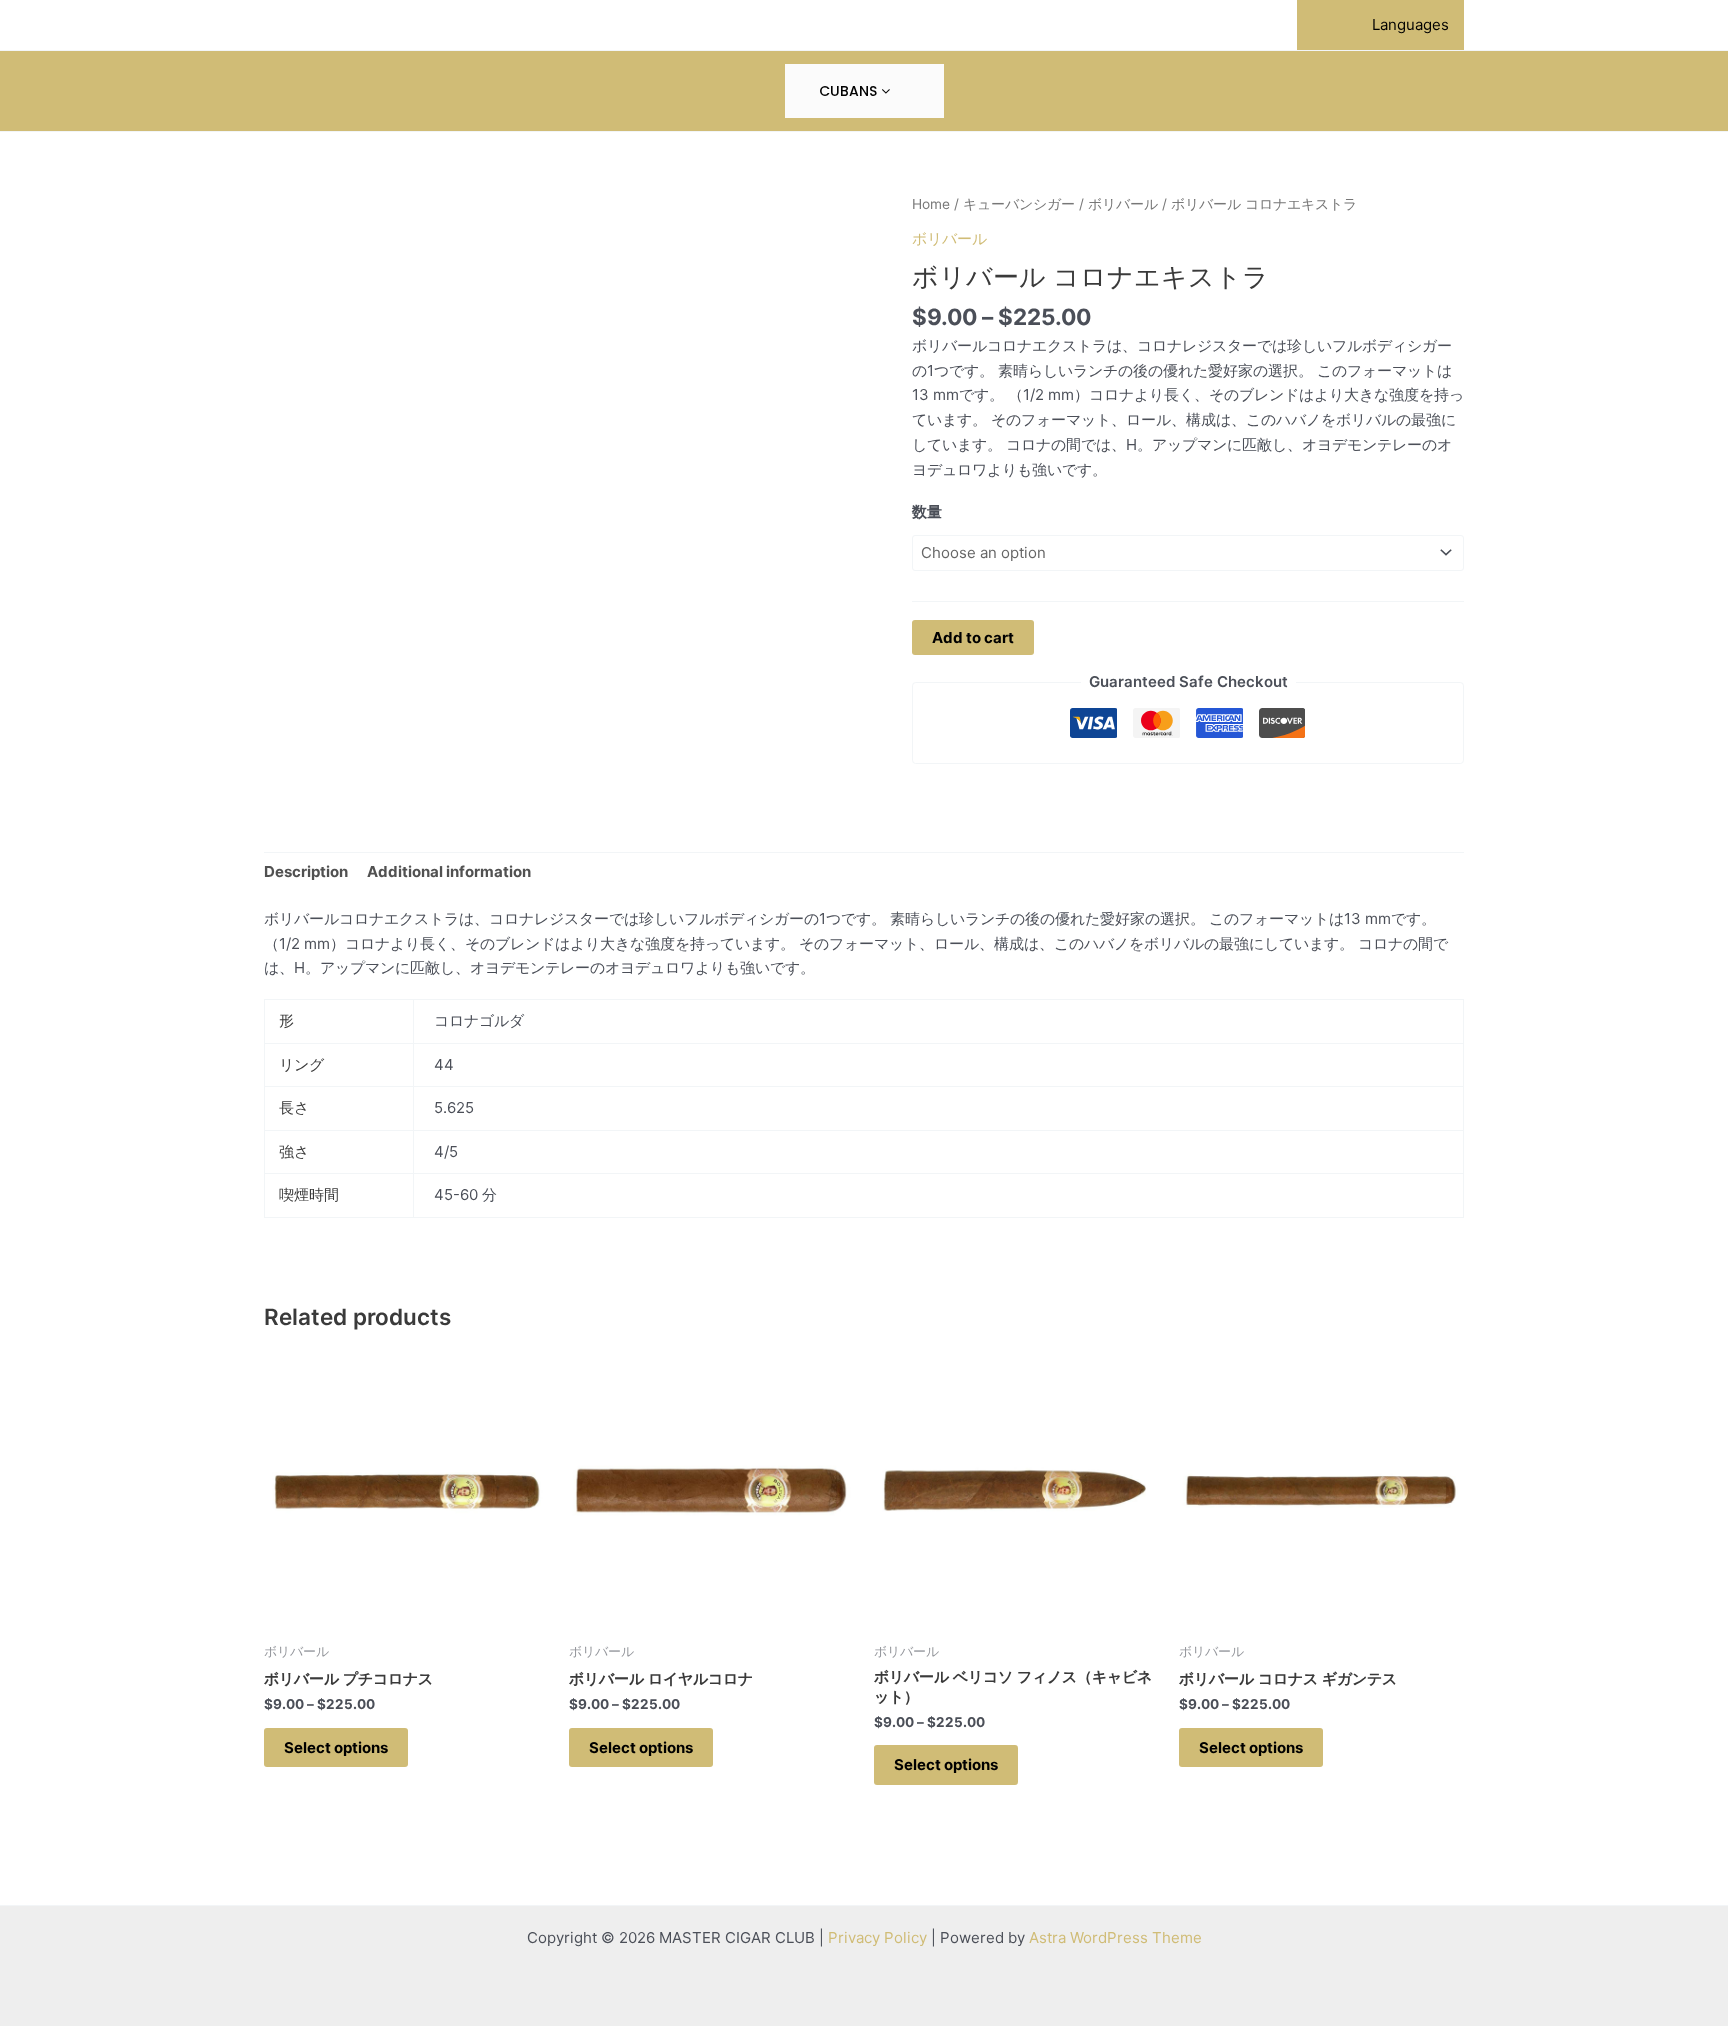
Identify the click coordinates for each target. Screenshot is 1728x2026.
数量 (927, 511)
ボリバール (1123, 204)
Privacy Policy (877, 1937)
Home (931, 204)
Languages (1410, 24)
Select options (336, 1747)
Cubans (850, 91)
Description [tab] (306, 871)
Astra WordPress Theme (1115, 1937)
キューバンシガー (1019, 204)
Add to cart (973, 637)
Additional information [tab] (449, 871)
